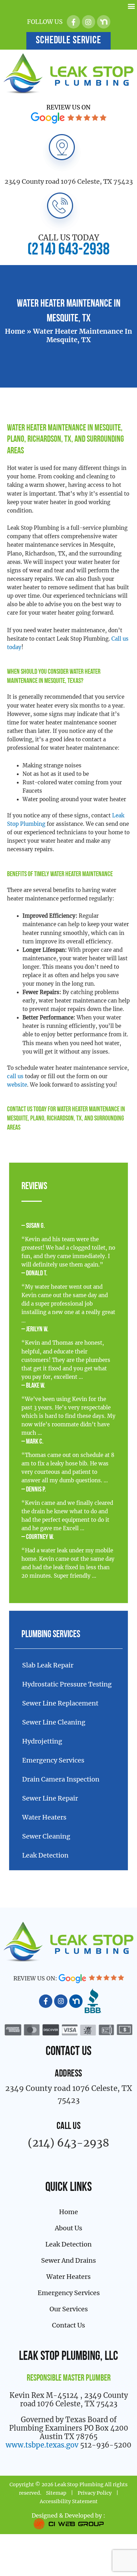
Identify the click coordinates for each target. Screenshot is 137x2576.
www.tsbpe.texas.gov (42, 2445)
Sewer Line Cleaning (54, 1722)
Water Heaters (44, 1817)
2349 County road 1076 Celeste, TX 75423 (69, 181)
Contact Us (20, 1110)
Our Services (69, 2309)
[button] (131, 6)
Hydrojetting (42, 1741)
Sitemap (56, 2493)
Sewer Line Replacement (60, 1703)
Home (15, 331)
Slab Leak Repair (48, 1665)
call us (15, 1076)
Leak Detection (45, 1855)
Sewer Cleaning (46, 1836)
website (17, 1085)
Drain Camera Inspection (61, 1779)
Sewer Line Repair (50, 1798)
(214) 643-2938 (68, 250)
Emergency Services (53, 1760)
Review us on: (36, 1978)
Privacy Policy (95, 2493)
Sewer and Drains (68, 2260)
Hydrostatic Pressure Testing (67, 1684)
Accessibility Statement (69, 2501)
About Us (68, 2228)
